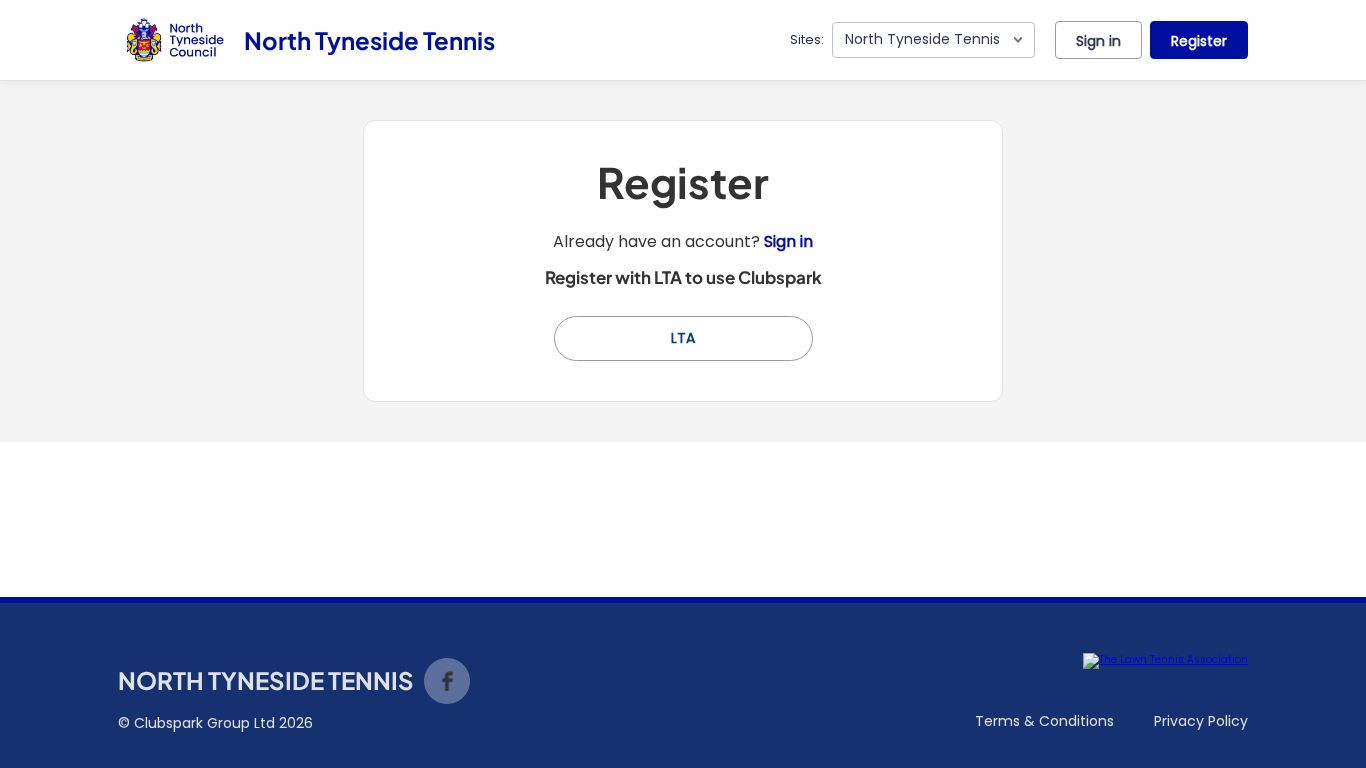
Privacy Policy (1201, 721)
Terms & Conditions (1044, 721)
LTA (683, 338)
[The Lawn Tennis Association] (1165, 661)
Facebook (447, 681)
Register (1199, 41)
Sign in (1098, 41)
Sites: (807, 40)
